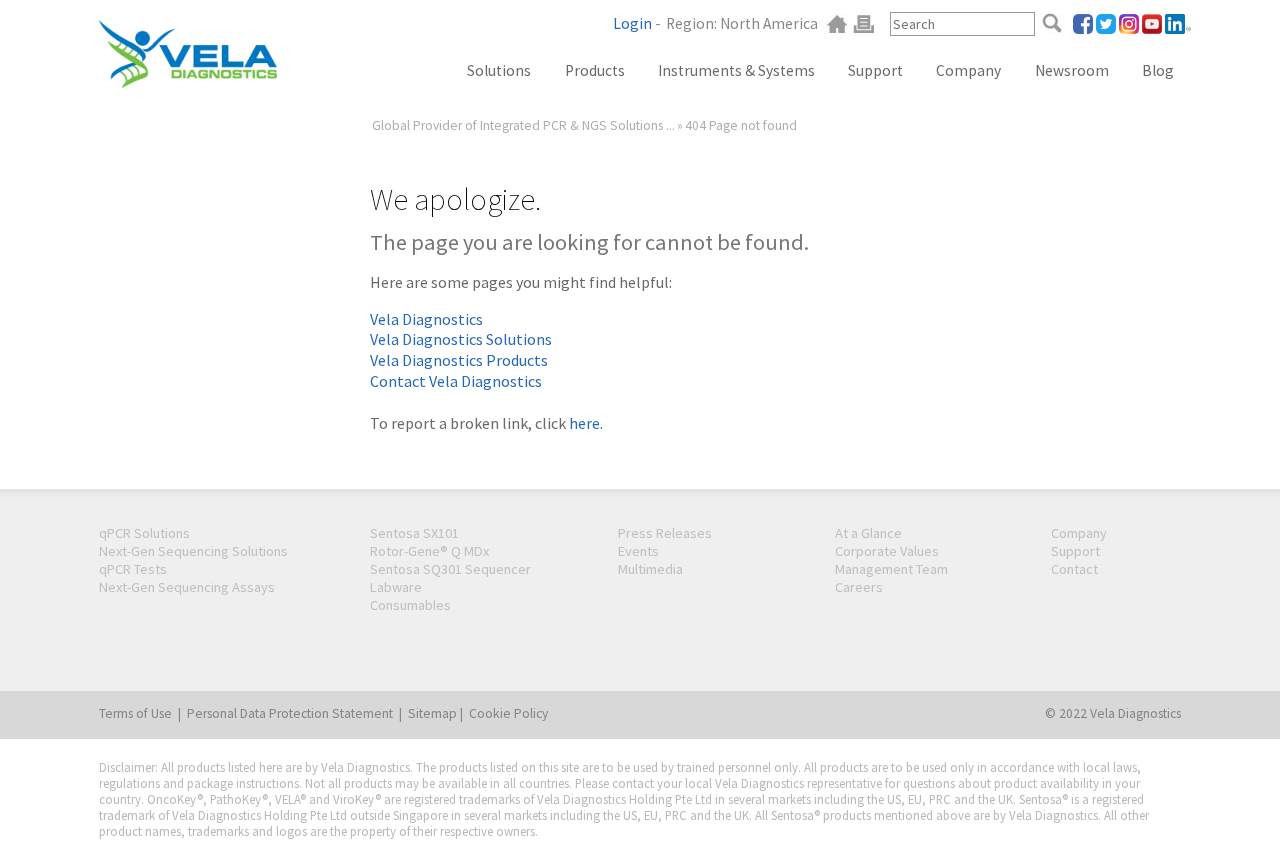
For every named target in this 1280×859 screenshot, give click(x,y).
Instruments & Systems (736, 70)
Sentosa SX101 (414, 533)
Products (595, 70)
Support (875, 70)
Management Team (891, 569)
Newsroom (1072, 70)
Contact (1074, 569)
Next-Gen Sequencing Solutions (193, 551)
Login (632, 23)
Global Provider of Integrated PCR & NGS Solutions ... (523, 125)
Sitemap (432, 713)
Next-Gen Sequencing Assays (187, 587)
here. (586, 423)
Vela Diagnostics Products (459, 360)
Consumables (410, 605)
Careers (859, 587)
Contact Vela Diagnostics (456, 381)
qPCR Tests (133, 569)
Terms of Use (135, 713)
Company (968, 70)
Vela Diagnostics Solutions (461, 339)
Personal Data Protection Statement (290, 713)
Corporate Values (887, 551)
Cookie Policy (508, 713)
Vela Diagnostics (426, 319)
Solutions (499, 70)
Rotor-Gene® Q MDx (429, 551)
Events (638, 551)
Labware (396, 587)
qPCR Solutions (144, 533)
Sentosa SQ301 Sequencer (450, 569)
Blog (1158, 70)
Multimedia (650, 569)
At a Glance (868, 533)
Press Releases (665, 533)
